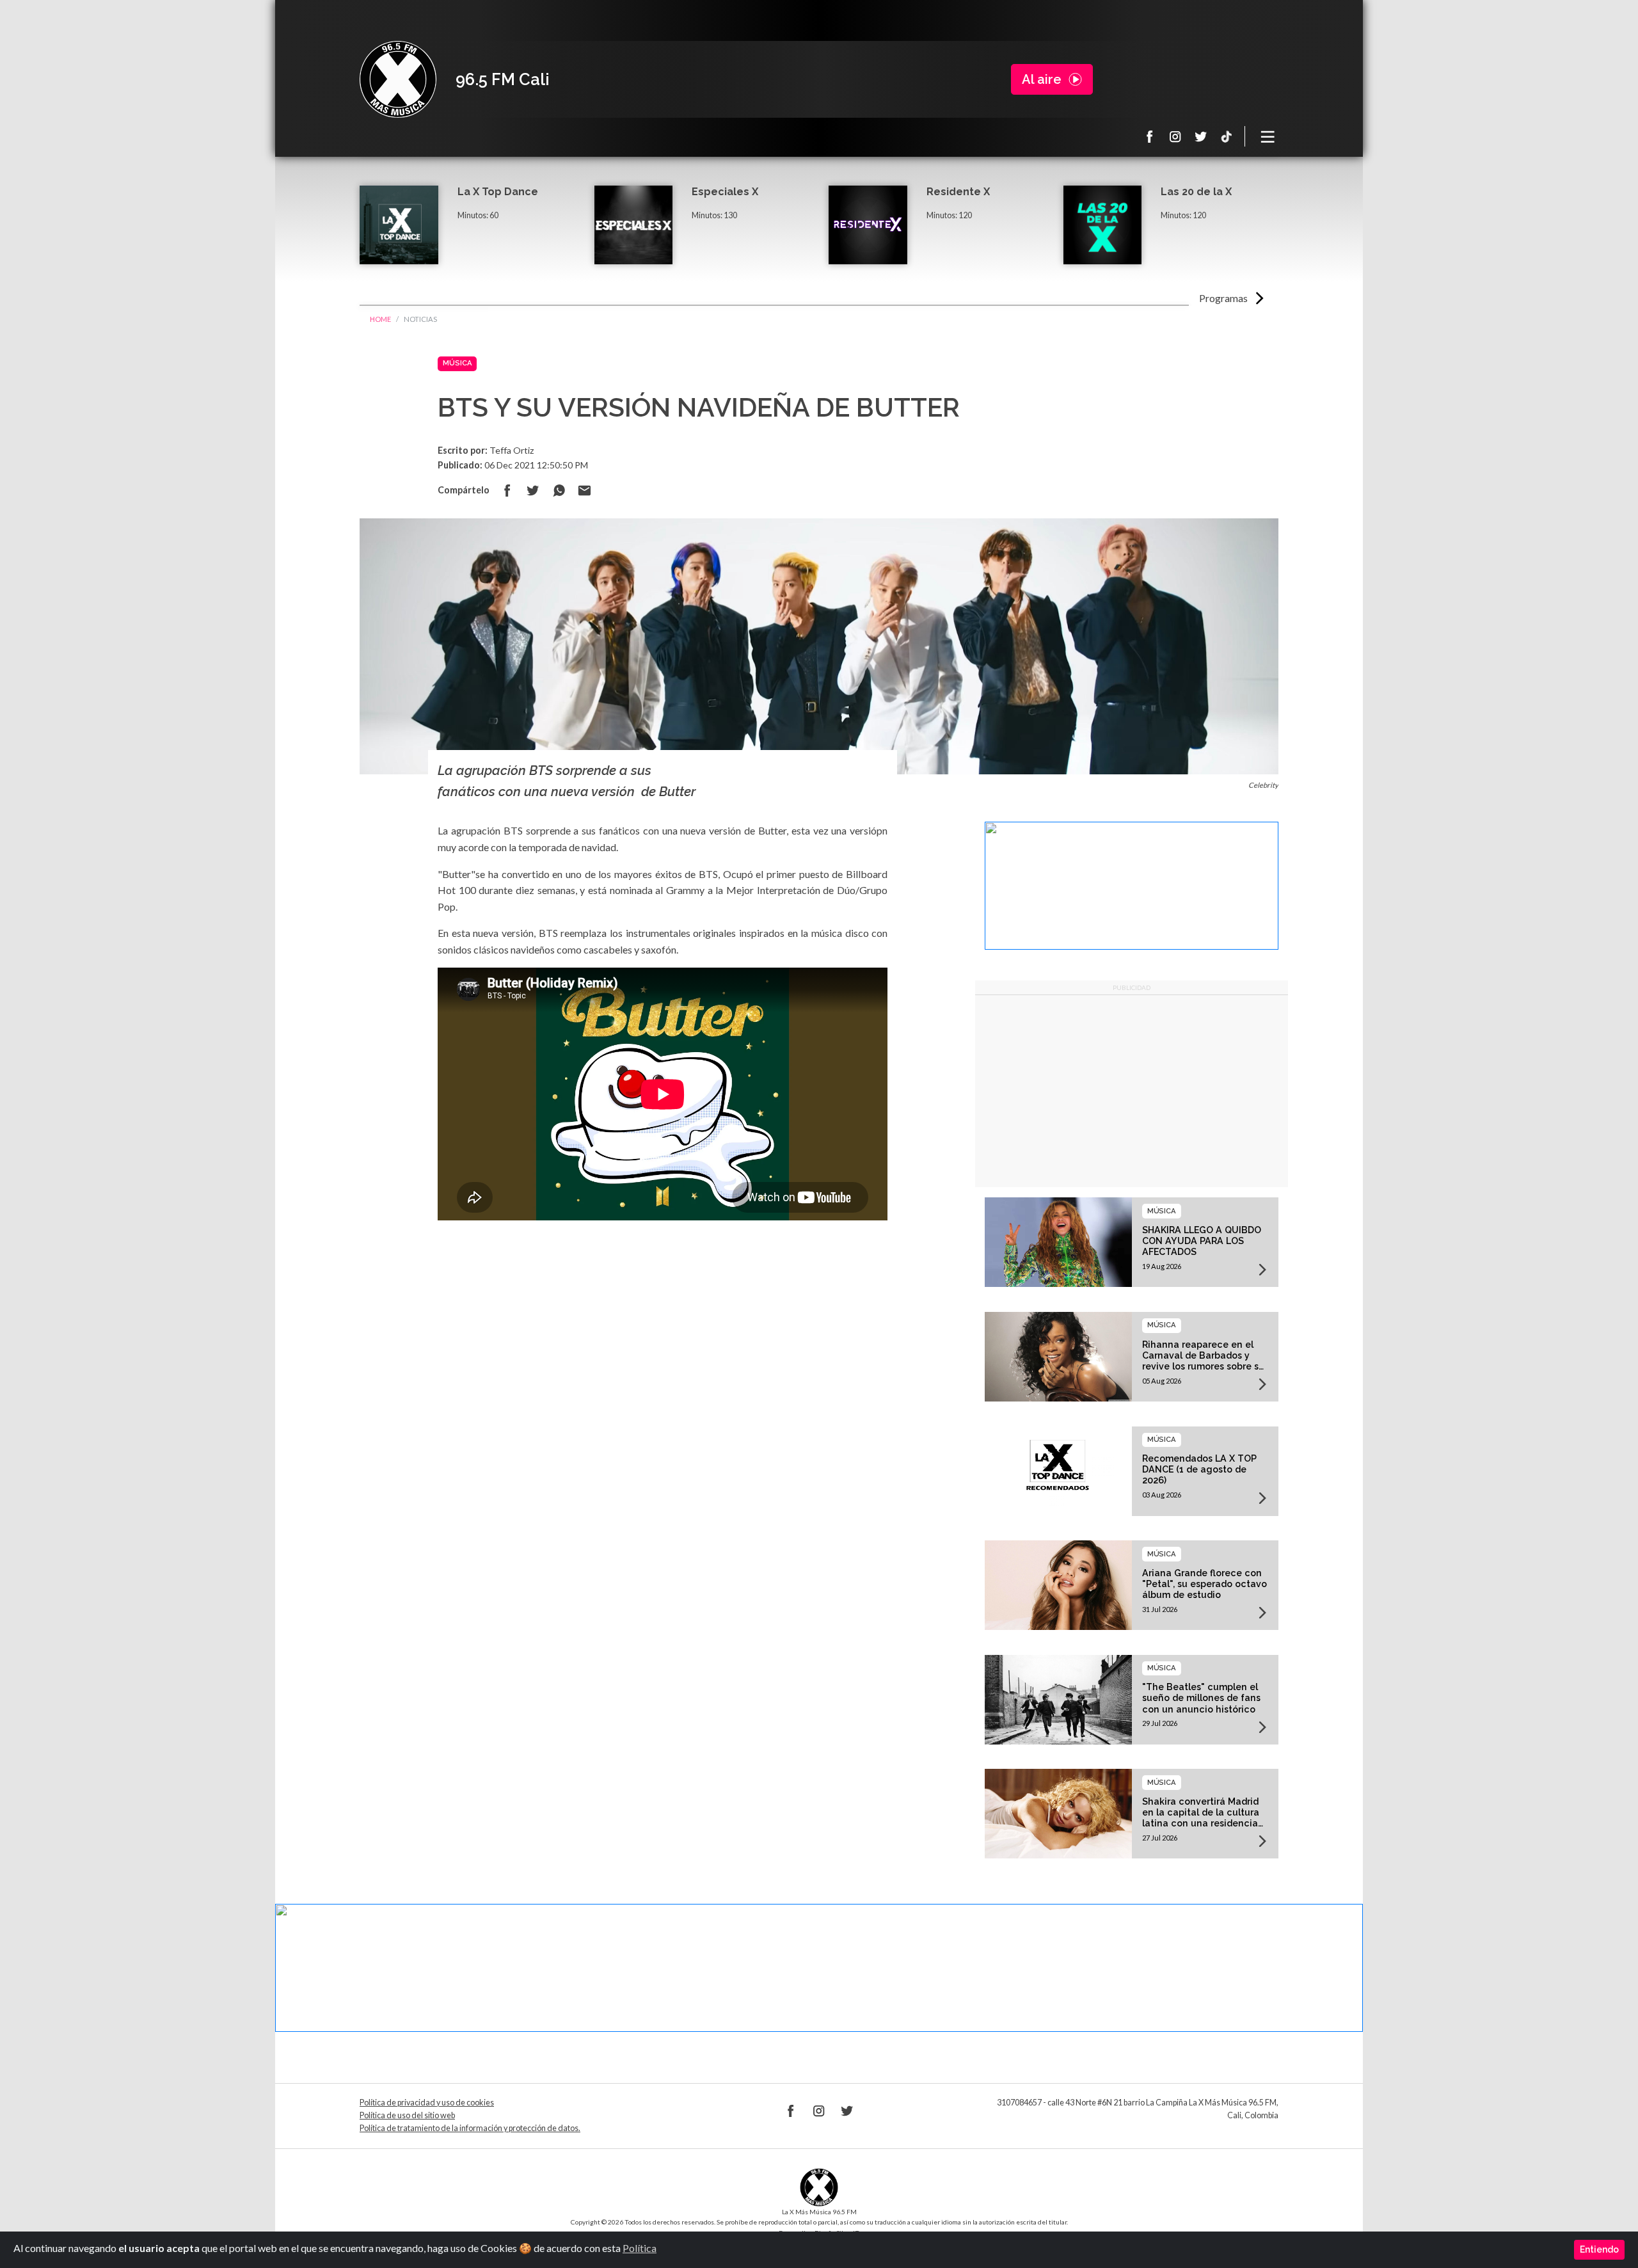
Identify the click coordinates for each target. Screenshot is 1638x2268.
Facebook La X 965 (1150, 136)
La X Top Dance (498, 192)
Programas (1223, 298)
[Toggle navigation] (1268, 136)
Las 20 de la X (1196, 192)
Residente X (958, 192)
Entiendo (1599, 2249)
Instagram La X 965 (1175, 136)
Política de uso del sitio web (407, 2115)
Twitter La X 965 (1201, 136)
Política (640, 2248)
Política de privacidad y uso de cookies (427, 2103)
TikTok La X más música (1227, 136)
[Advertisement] (1132, 1091)
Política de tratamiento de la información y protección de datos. (470, 2128)
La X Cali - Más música (398, 79)
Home (380, 319)
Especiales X (725, 192)
